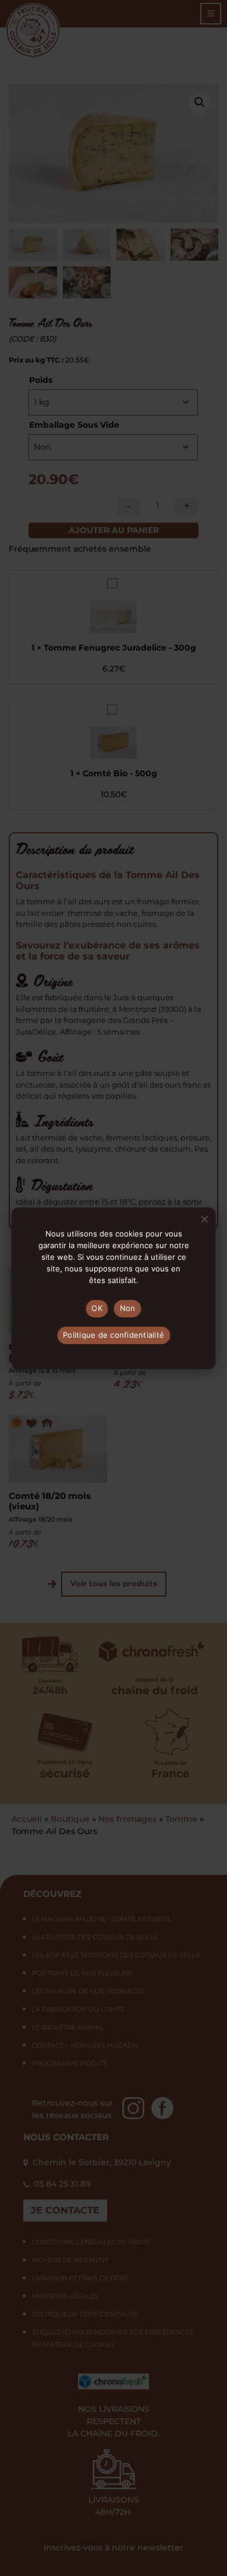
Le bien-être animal (68, 2027)
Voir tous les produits (114, 1584)
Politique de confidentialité (85, 2314)
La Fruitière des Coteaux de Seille (95, 1937)
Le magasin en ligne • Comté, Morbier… (103, 1919)
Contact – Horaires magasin (85, 2045)
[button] (200, 102)
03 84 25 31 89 (62, 2184)
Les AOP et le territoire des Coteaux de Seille (116, 1955)
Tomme (181, 1819)
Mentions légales (65, 2296)
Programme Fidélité (70, 2063)
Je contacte (65, 2210)
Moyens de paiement (70, 2260)
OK (97, 1308)
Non (128, 1308)
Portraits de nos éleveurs (82, 1973)
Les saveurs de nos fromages (88, 1991)
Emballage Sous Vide (74, 425)
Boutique (70, 1819)
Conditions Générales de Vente (91, 2242)
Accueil (27, 1819)
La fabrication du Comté (78, 2009)
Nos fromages (127, 1819)
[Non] (204, 1219)
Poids (41, 380)
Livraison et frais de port (80, 2278)
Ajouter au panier (114, 530)
